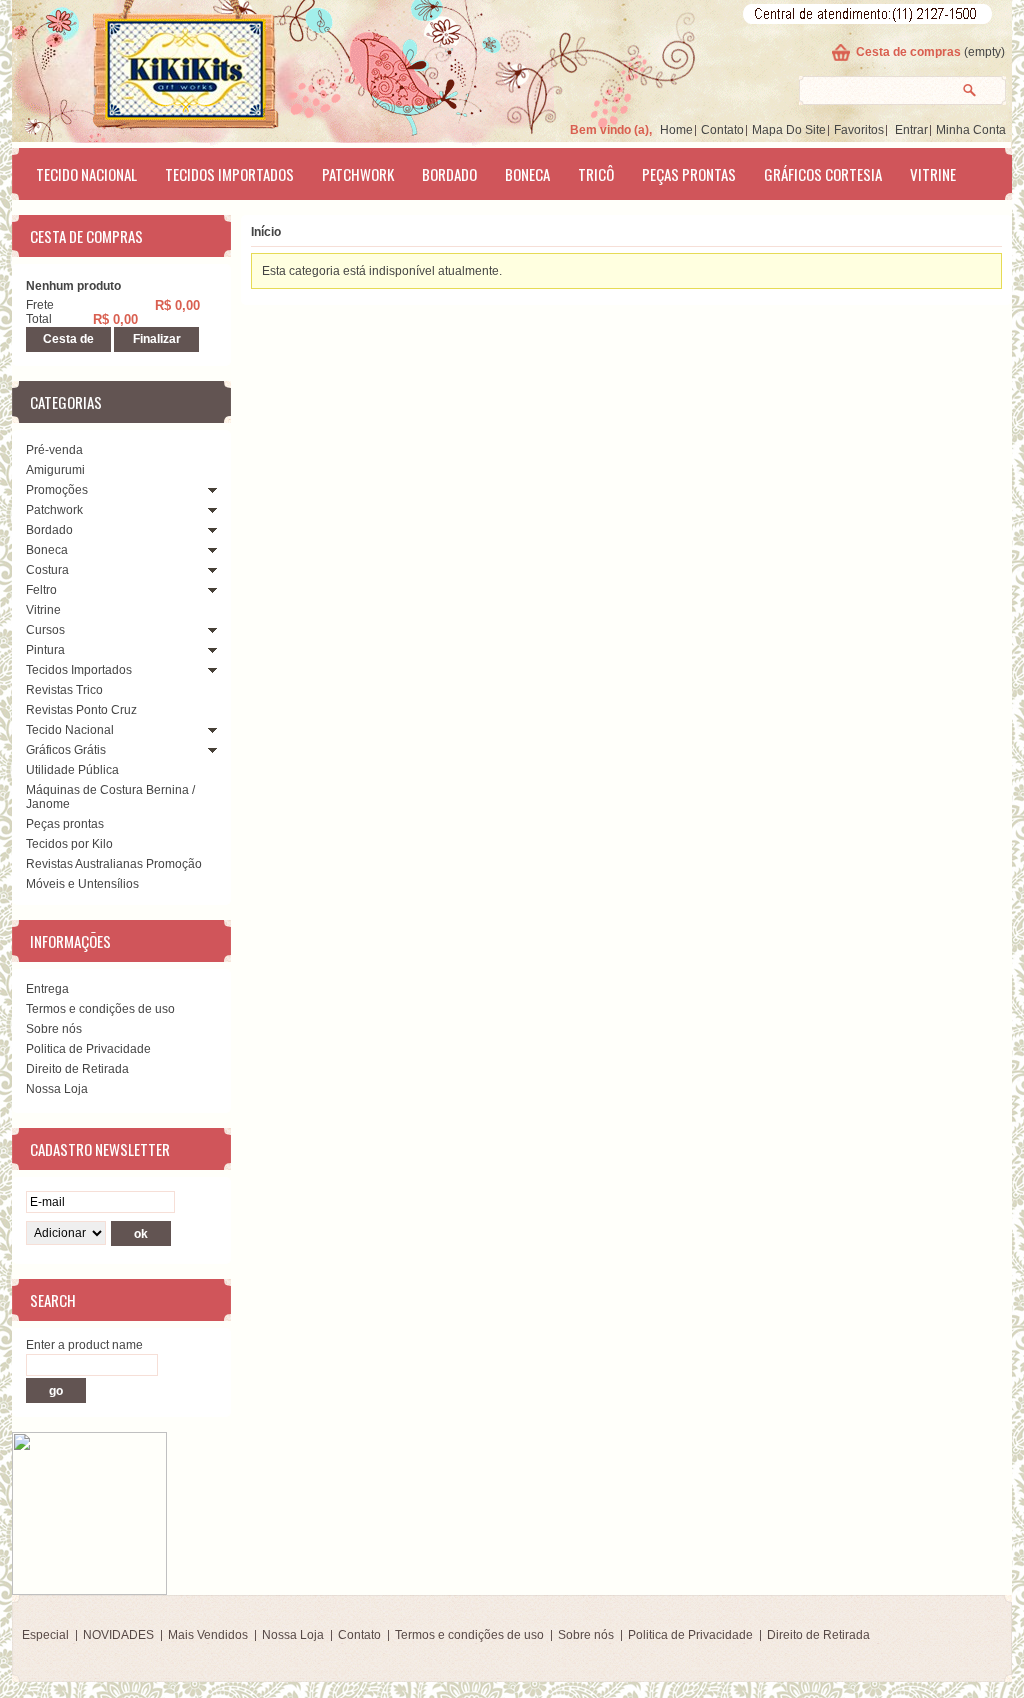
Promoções (57, 490)
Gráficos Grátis (66, 750)
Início (266, 232)
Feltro (41, 590)
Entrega (47, 989)
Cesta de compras (908, 52)
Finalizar (157, 339)
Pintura (45, 650)
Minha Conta (971, 130)
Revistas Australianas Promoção (114, 864)
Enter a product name (84, 1345)
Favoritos (859, 130)
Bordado (449, 174)
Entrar (911, 130)
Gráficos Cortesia (823, 174)
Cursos (45, 630)
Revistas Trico (64, 690)
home (676, 130)
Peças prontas (689, 174)
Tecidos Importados (229, 174)
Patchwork (358, 174)
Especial (45, 1635)
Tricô (596, 174)
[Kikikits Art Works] (158, 67)
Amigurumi (55, 470)
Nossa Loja (57, 1089)
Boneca (527, 174)
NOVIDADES (118, 1635)
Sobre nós (54, 1029)
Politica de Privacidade (88, 1049)
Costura (47, 570)
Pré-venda (54, 450)
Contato (722, 130)
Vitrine (933, 174)
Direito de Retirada (77, 1069)
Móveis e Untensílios (82, 884)
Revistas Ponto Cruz (81, 710)
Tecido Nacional (86, 174)
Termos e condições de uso (100, 1009)
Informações (70, 941)
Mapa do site (789, 130)
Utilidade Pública (72, 770)
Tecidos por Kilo (69, 844)
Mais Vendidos (208, 1635)
